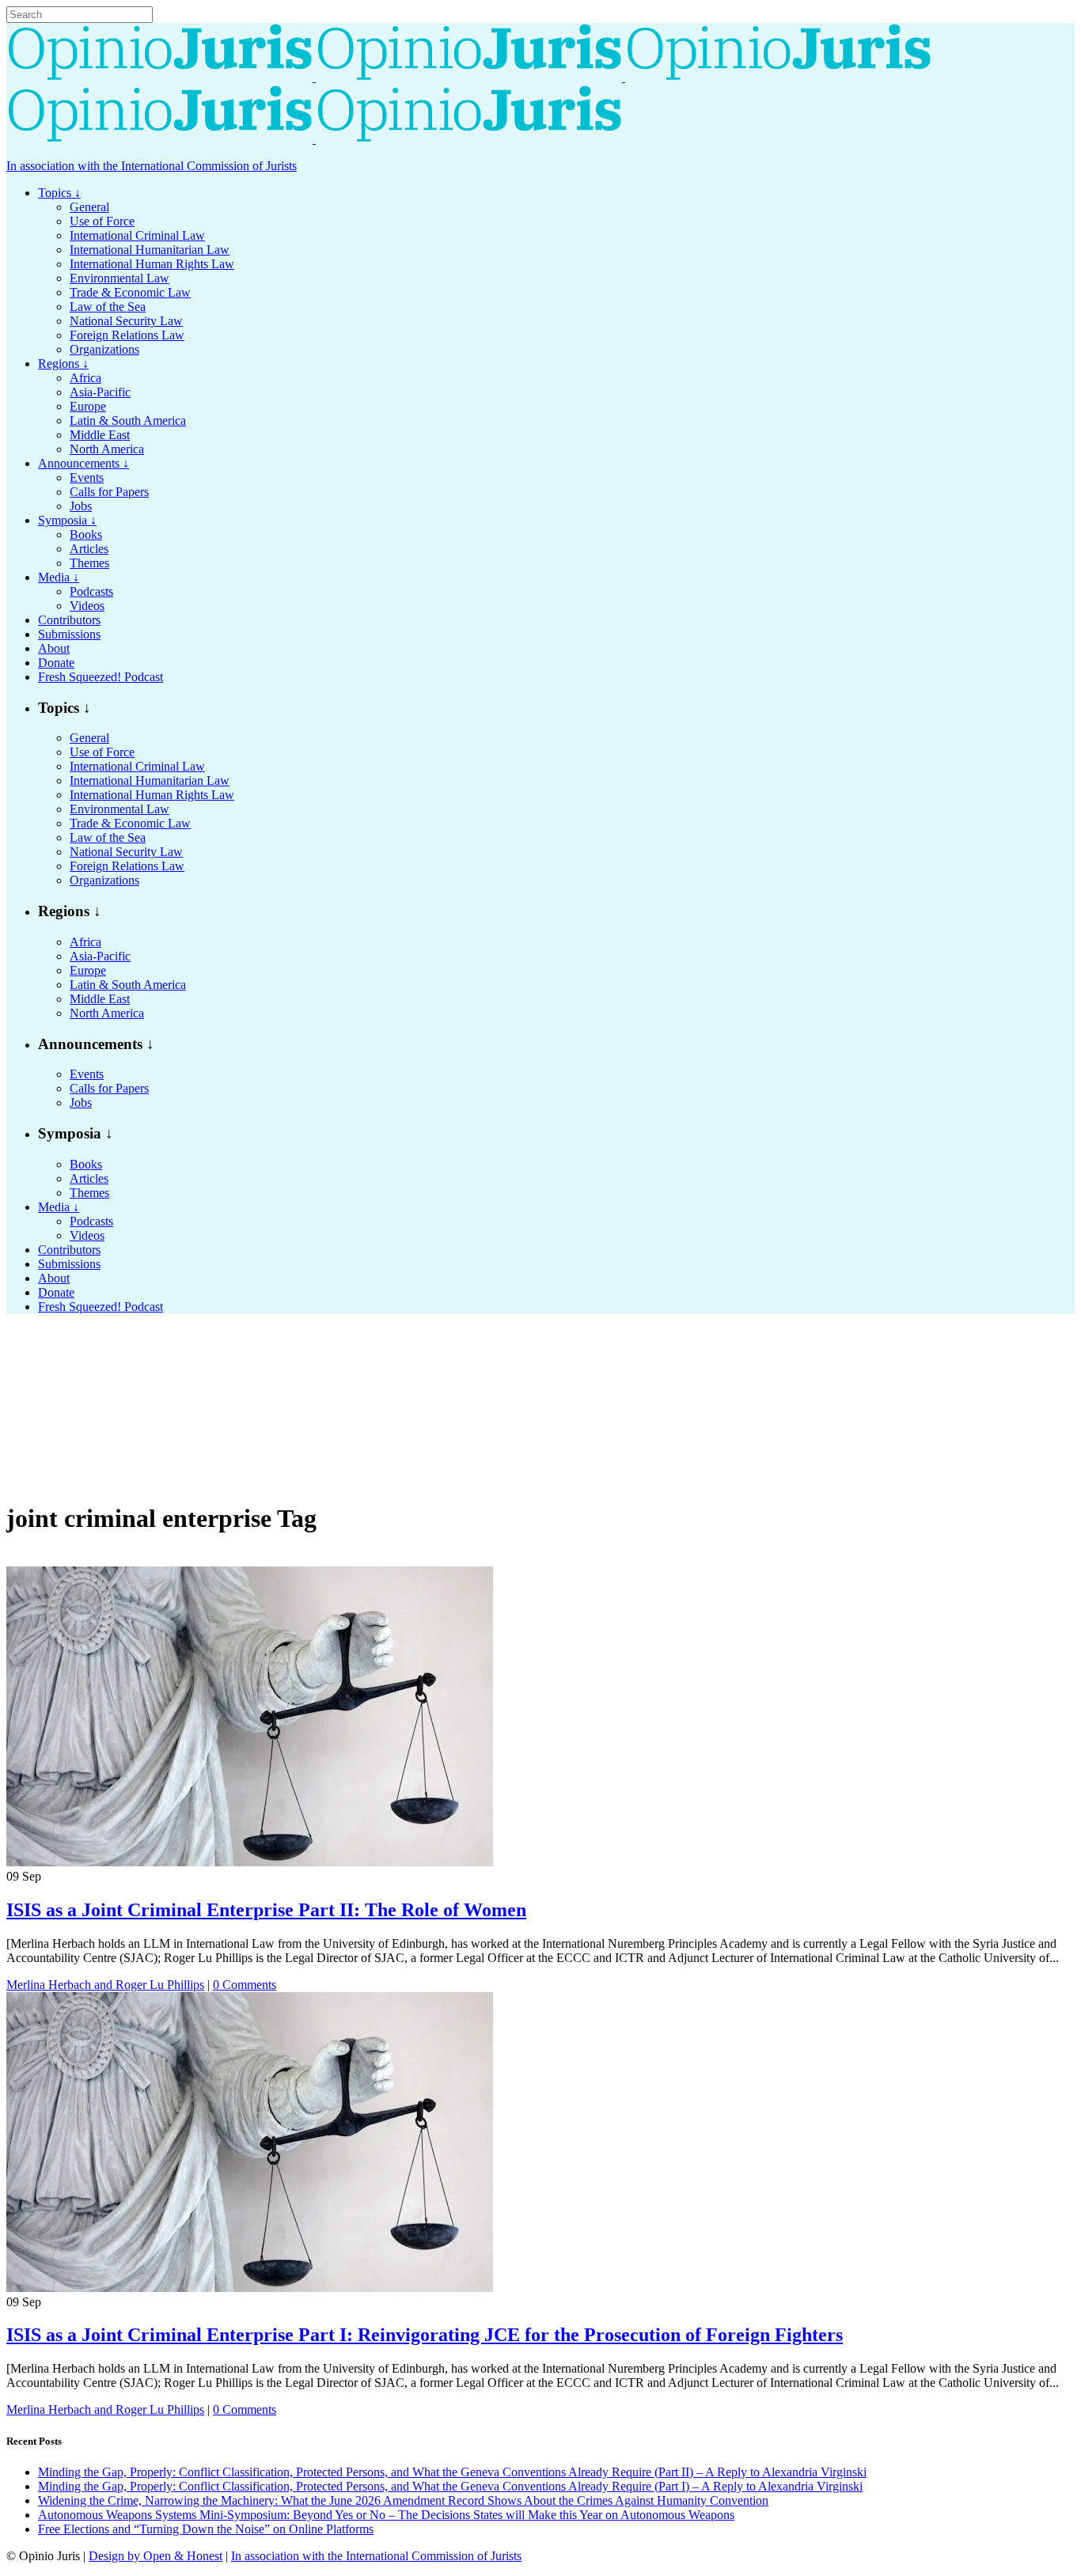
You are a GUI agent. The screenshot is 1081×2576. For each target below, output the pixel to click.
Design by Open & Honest (156, 2556)
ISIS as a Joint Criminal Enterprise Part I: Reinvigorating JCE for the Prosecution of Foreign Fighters (425, 2335)
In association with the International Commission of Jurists (152, 166)
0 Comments (245, 1985)
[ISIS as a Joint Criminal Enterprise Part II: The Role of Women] (250, 1862)
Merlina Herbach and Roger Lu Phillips (105, 1985)
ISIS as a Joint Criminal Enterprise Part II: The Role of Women (266, 1910)
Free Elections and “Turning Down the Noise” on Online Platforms (206, 2529)
